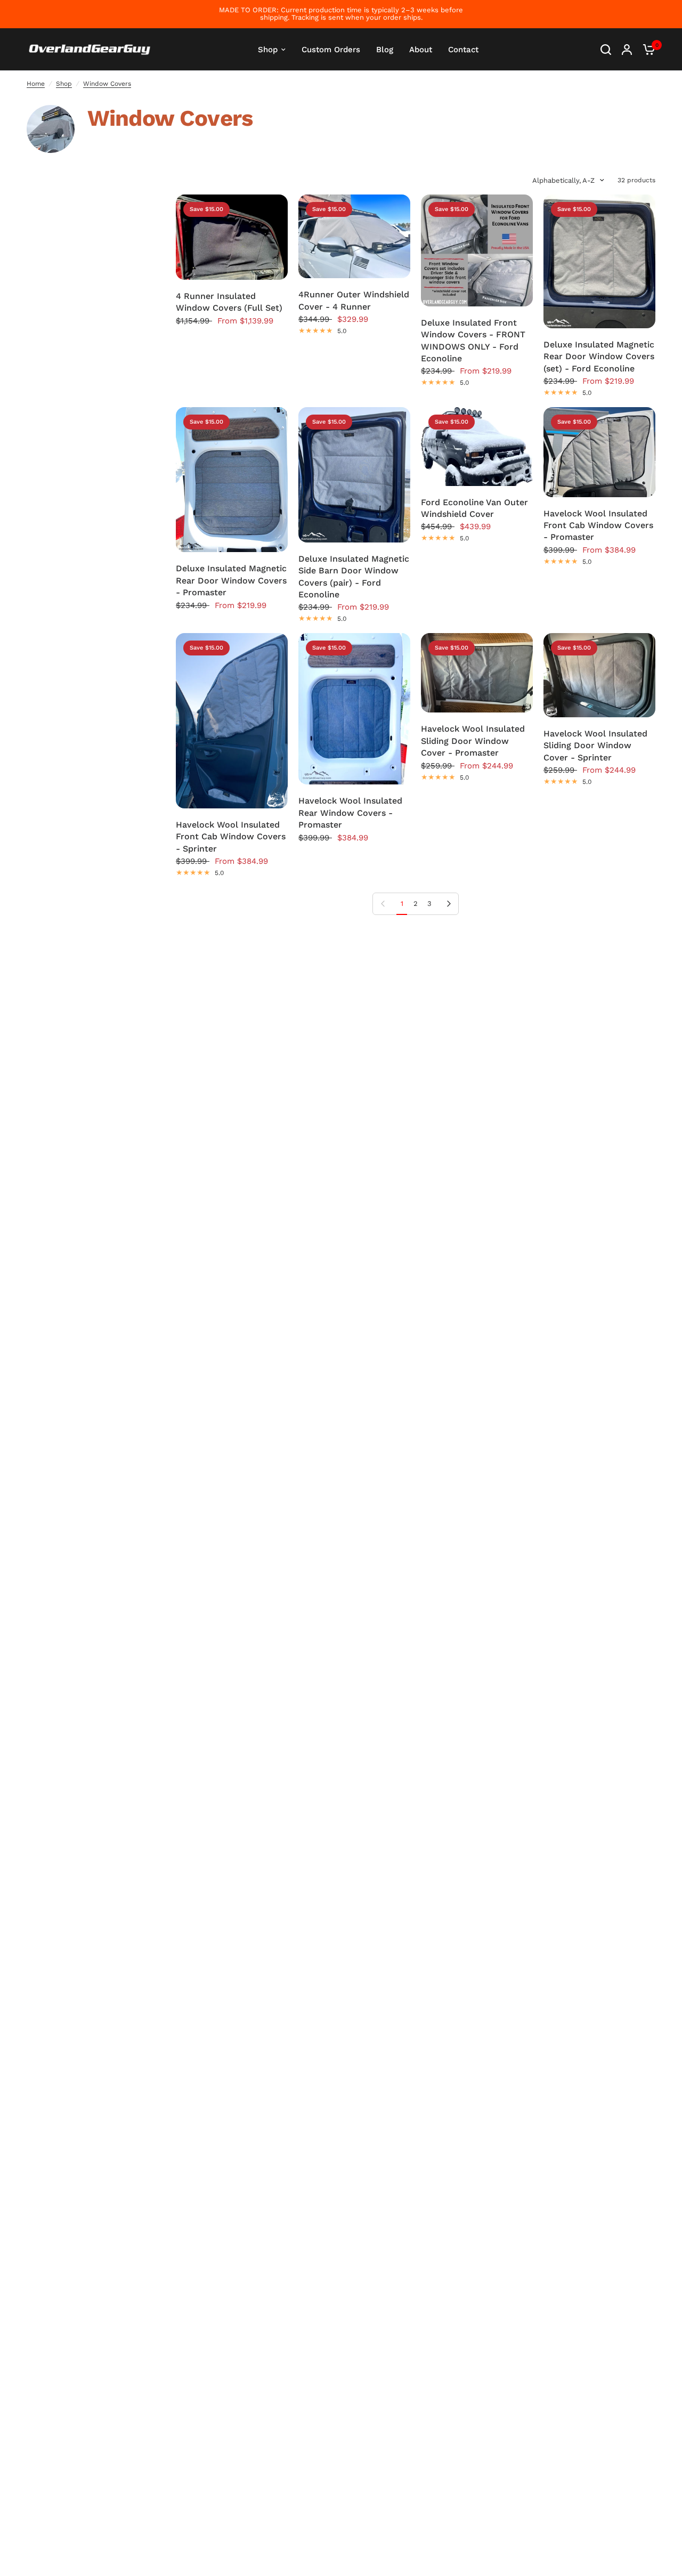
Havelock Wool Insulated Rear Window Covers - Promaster (350, 813)
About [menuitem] (421, 50)
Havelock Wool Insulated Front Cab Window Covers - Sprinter (231, 837)
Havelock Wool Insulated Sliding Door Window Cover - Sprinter (595, 746)
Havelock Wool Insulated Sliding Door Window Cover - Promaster (473, 741)
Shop (64, 84)
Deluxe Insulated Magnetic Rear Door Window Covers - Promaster (231, 580)
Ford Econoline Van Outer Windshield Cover (474, 508)
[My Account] (627, 50)
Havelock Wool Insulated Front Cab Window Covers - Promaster (598, 525)
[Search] (606, 50)
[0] (646, 50)
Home (36, 84)
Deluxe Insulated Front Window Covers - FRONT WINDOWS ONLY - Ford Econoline (473, 341)
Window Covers (107, 84)
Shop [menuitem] (268, 50)
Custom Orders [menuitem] (331, 50)
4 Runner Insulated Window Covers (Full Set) (229, 302)
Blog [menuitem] (385, 50)
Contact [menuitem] (463, 50)
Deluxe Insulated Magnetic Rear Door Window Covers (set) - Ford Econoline (599, 357)
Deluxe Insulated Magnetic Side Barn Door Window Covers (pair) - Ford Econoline (354, 577)
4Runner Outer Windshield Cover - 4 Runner (354, 300)
